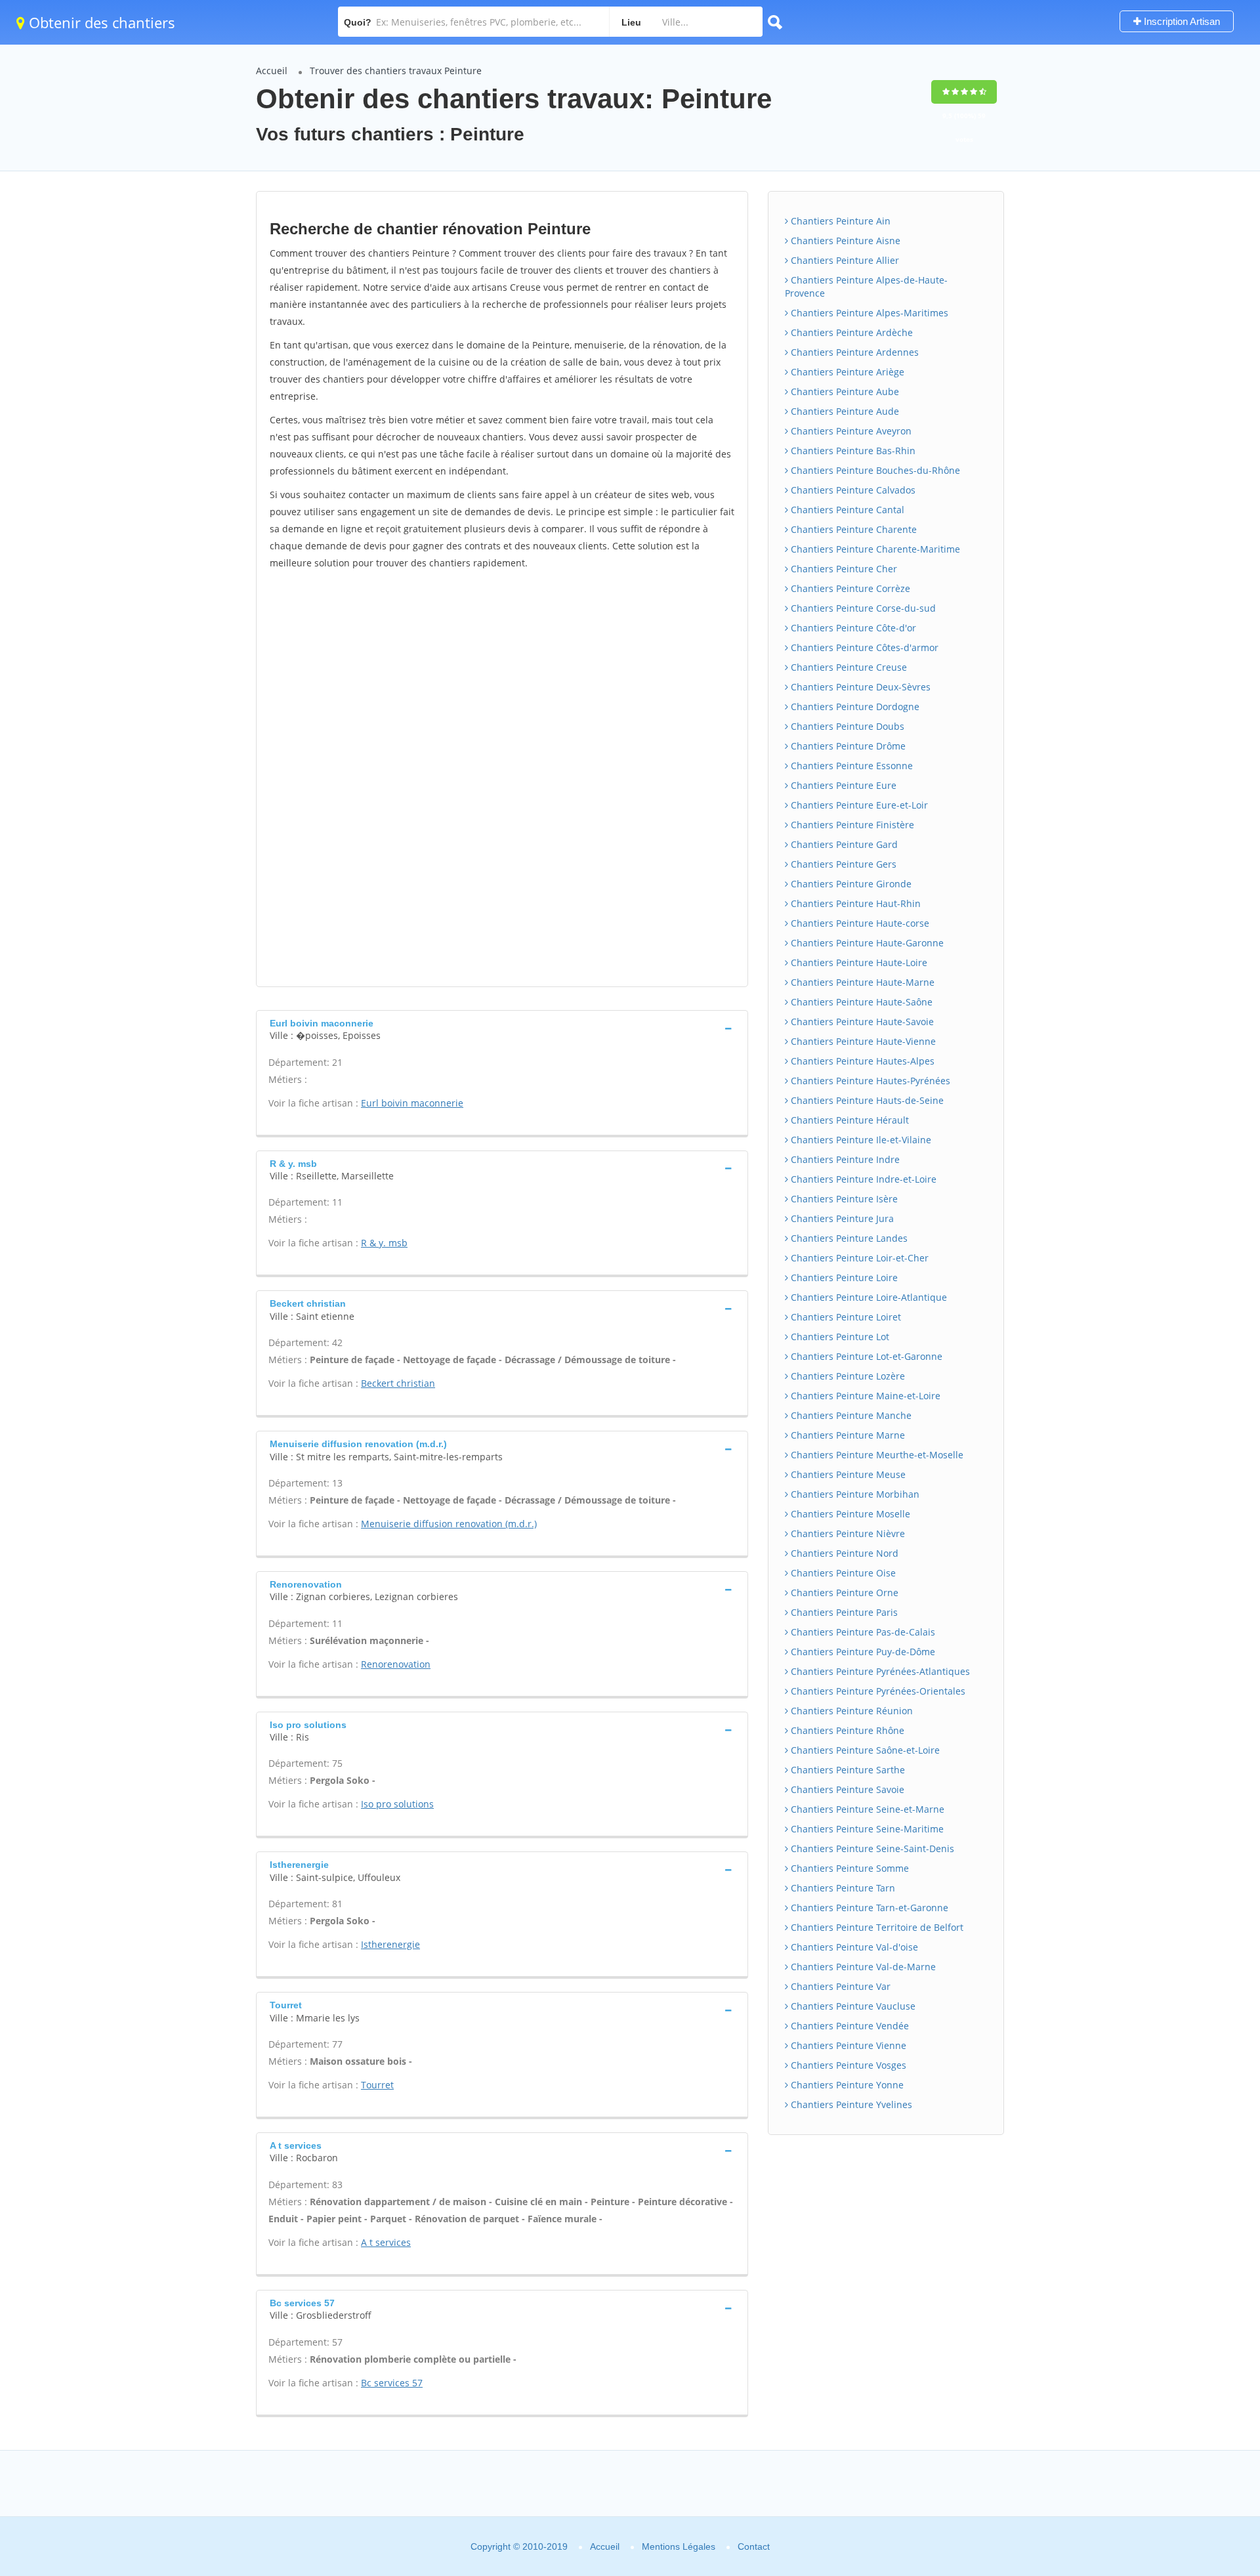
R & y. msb (384, 1243)
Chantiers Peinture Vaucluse (852, 2006)
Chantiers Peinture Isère (843, 1199)
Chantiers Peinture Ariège (846, 372)
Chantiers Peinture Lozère (847, 1376)
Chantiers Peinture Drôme (847, 746)
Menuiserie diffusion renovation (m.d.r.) (449, 1524)
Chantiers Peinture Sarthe (847, 1770)
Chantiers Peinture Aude (844, 411)
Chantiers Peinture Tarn (842, 1888)
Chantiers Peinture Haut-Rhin (854, 903)
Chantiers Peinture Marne (847, 1435)
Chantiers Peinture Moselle (849, 1514)
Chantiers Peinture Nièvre (847, 1533)
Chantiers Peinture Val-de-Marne (862, 1967)
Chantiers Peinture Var (839, 1986)
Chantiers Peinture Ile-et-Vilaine (860, 1140)
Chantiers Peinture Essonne (850, 766)
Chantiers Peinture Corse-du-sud (862, 608)
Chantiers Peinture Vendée (849, 2026)
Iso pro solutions (397, 1804)
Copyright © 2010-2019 (519, 2546)
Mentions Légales (679, 2546)
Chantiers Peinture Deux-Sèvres (859, 687)
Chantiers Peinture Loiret (845, 1317)
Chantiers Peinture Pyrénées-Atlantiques (879, 1671)
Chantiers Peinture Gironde (850, 884)
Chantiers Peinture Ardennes (853, 352)
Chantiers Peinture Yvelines (850, 2104)
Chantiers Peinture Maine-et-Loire (864, 1396)
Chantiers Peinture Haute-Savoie (861, 1022)
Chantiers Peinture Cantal (846, 510)
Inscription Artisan (1181, 21)
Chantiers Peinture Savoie (846, 1789)
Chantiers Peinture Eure (842, 785)
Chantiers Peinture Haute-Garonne (866, 943)
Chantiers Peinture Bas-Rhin (852, 451)
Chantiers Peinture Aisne (844, 241)
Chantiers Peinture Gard (843, 844)
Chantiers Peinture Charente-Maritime (874, 549)
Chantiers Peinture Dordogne (854, 707)
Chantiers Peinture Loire (843, 1277)
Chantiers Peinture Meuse (847, 1474)
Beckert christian (398, 1383)
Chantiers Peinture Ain (839, 221)
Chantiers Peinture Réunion (850, 1711)
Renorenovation (396, 1664)
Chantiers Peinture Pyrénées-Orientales (877, 1691)
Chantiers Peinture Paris (843, 1612)
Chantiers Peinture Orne (843, 1593)
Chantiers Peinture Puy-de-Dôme (862, 1652)
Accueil (272, 71)
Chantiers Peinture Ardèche (850, 332)
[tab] (502, 1028)
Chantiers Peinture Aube (844, 391)
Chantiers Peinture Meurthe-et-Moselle (876, 1455)
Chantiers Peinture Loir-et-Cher (858, 1258)
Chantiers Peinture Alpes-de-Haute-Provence (866, 286)
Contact (754, 2546)
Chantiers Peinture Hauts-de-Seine (866, 1100)
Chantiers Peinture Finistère (851, 825)
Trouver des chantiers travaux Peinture (396, 71)
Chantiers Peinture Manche (850, 1415)
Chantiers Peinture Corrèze (849, 588)
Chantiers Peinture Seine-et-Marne (866, 1809)
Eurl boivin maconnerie (412, 1103)
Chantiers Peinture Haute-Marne (861, 982)
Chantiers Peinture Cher (843, 569)
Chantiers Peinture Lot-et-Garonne (865, 1356)
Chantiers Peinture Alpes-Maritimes (868, 313)
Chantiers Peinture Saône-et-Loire (864, 1750)
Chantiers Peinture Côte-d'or (852, 628)
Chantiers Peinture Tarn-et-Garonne (868, 1908)
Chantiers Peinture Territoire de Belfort (876, 1927)
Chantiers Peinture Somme (849, 1868)
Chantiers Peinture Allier (844, 260)
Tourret (377, 2085)
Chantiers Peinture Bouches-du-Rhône (874, 470)
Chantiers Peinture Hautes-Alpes (861, 1061)
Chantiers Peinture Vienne (847, 2045)
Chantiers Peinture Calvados (852, 490)
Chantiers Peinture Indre (844, 1159)
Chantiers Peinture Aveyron (850, 431)
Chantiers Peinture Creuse (848, 667)
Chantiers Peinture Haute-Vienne (862, 1041)
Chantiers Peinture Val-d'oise (853, 1947)
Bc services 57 (392, 2383)
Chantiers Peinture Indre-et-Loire (862, 1179)
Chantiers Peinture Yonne (846, 2085)
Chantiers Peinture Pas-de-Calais (862, 1632)
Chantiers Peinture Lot (839, 1337)
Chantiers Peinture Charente (852, 529)
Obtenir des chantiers (100, 22)
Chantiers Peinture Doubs (846, 726)
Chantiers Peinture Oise (842, 1573)
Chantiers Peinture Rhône (846, 1730)
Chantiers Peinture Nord (843, 1553)
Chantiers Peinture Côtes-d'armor (863, 647)
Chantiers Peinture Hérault (849, 1120)
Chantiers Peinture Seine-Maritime (866, 1829)
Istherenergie (390, 1944)
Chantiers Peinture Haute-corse (859, 923)
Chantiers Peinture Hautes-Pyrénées (869, 1081)
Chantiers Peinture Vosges (847, 2065)
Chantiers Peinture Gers (842, 864)
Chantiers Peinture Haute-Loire (858, 962)
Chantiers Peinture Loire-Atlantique (868, 1297)
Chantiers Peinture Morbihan (854, 1494)
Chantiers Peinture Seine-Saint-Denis (871, 1848)
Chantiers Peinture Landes (848, 1238)
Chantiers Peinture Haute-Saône (860, 1002)
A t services (386, 2242)
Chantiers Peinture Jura (841, 1218)
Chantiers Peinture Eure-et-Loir (858, 805)
